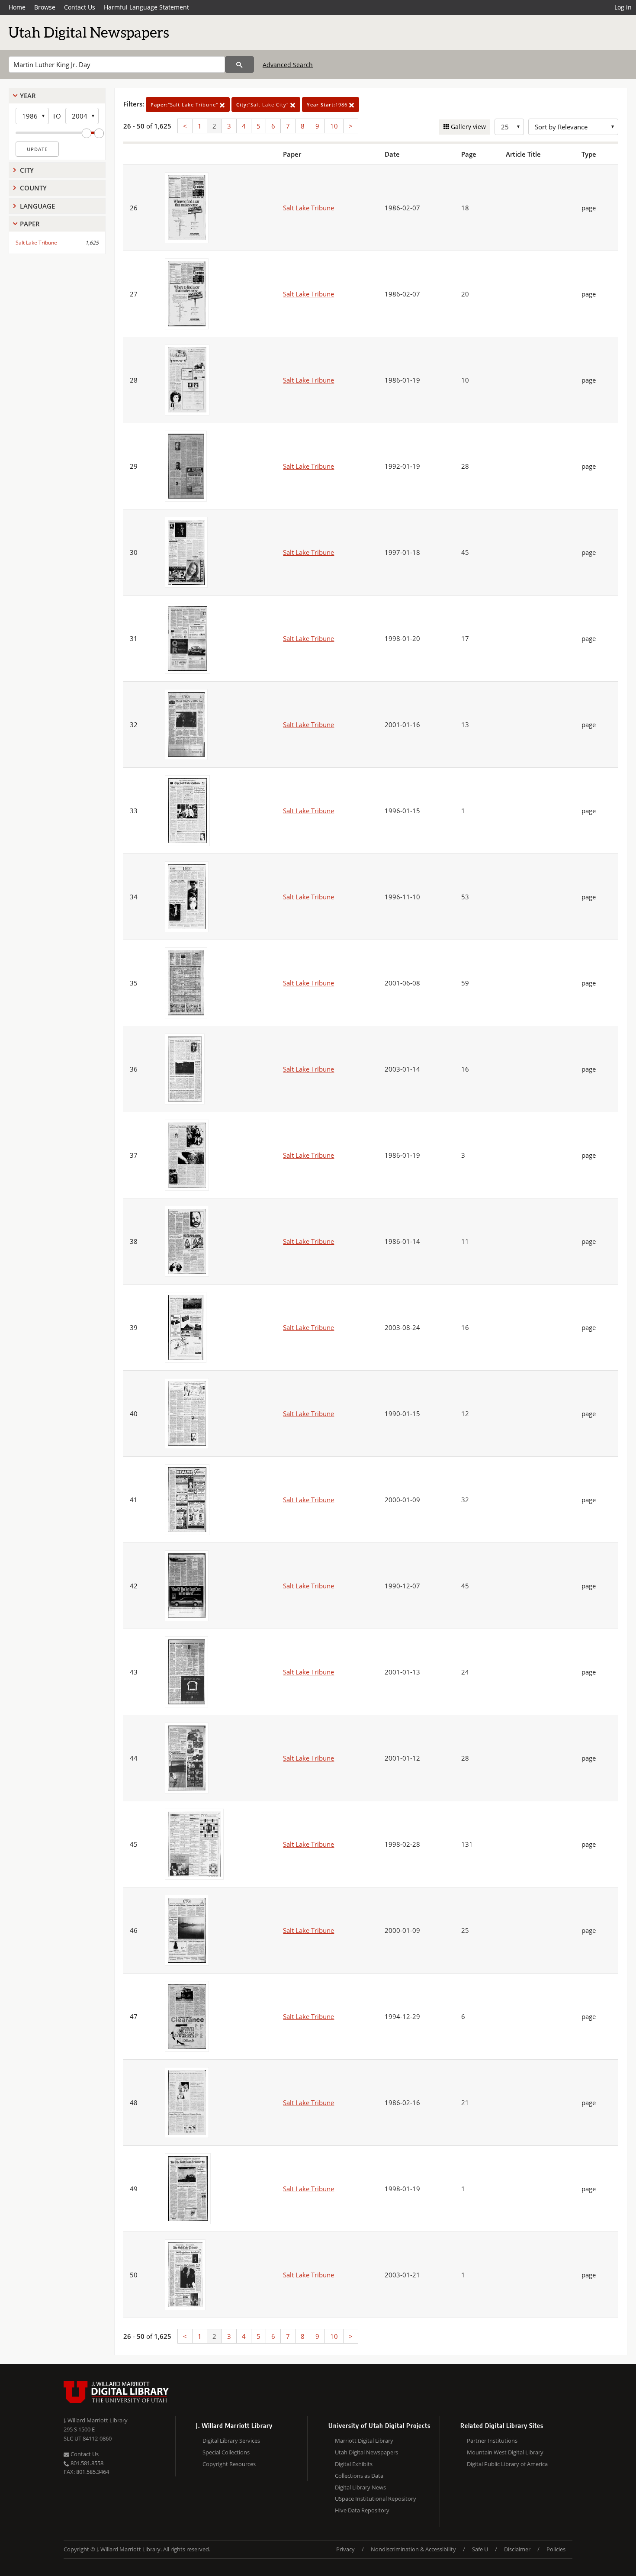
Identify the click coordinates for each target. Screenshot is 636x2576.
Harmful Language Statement (146, 7)
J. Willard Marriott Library (96, 2420)
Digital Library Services (231, 2441)
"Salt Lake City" (263, 105)
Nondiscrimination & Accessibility (413, 2549)
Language (37, 206)
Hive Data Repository (362, 2510)
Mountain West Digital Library (505, 2452)
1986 (328, 105)
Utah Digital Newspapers (366, 2452)
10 (334, 126)
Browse (45, 7)
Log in (623, 7)
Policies (556, 2549)
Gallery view (467, 127)
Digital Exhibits (354, 2464)
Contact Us (80, 7)
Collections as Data (359, 2476)
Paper (30, 224)
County (33, 188)
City (27, 170)
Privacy (345, 2549)
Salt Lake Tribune (36, 243)
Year (28, 96)
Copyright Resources (229, 2464)
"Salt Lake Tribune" (185, 105)
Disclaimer (517, 2549)
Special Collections (226, 2452)
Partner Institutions (492, 2441)
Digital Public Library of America (507, 2464)
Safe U (480, 2549)
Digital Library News (360, 2487)
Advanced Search (288, 65)
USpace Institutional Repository (376, 2499)
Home (17, 7)
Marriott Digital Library (364, 2441)
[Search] (239, 64)
